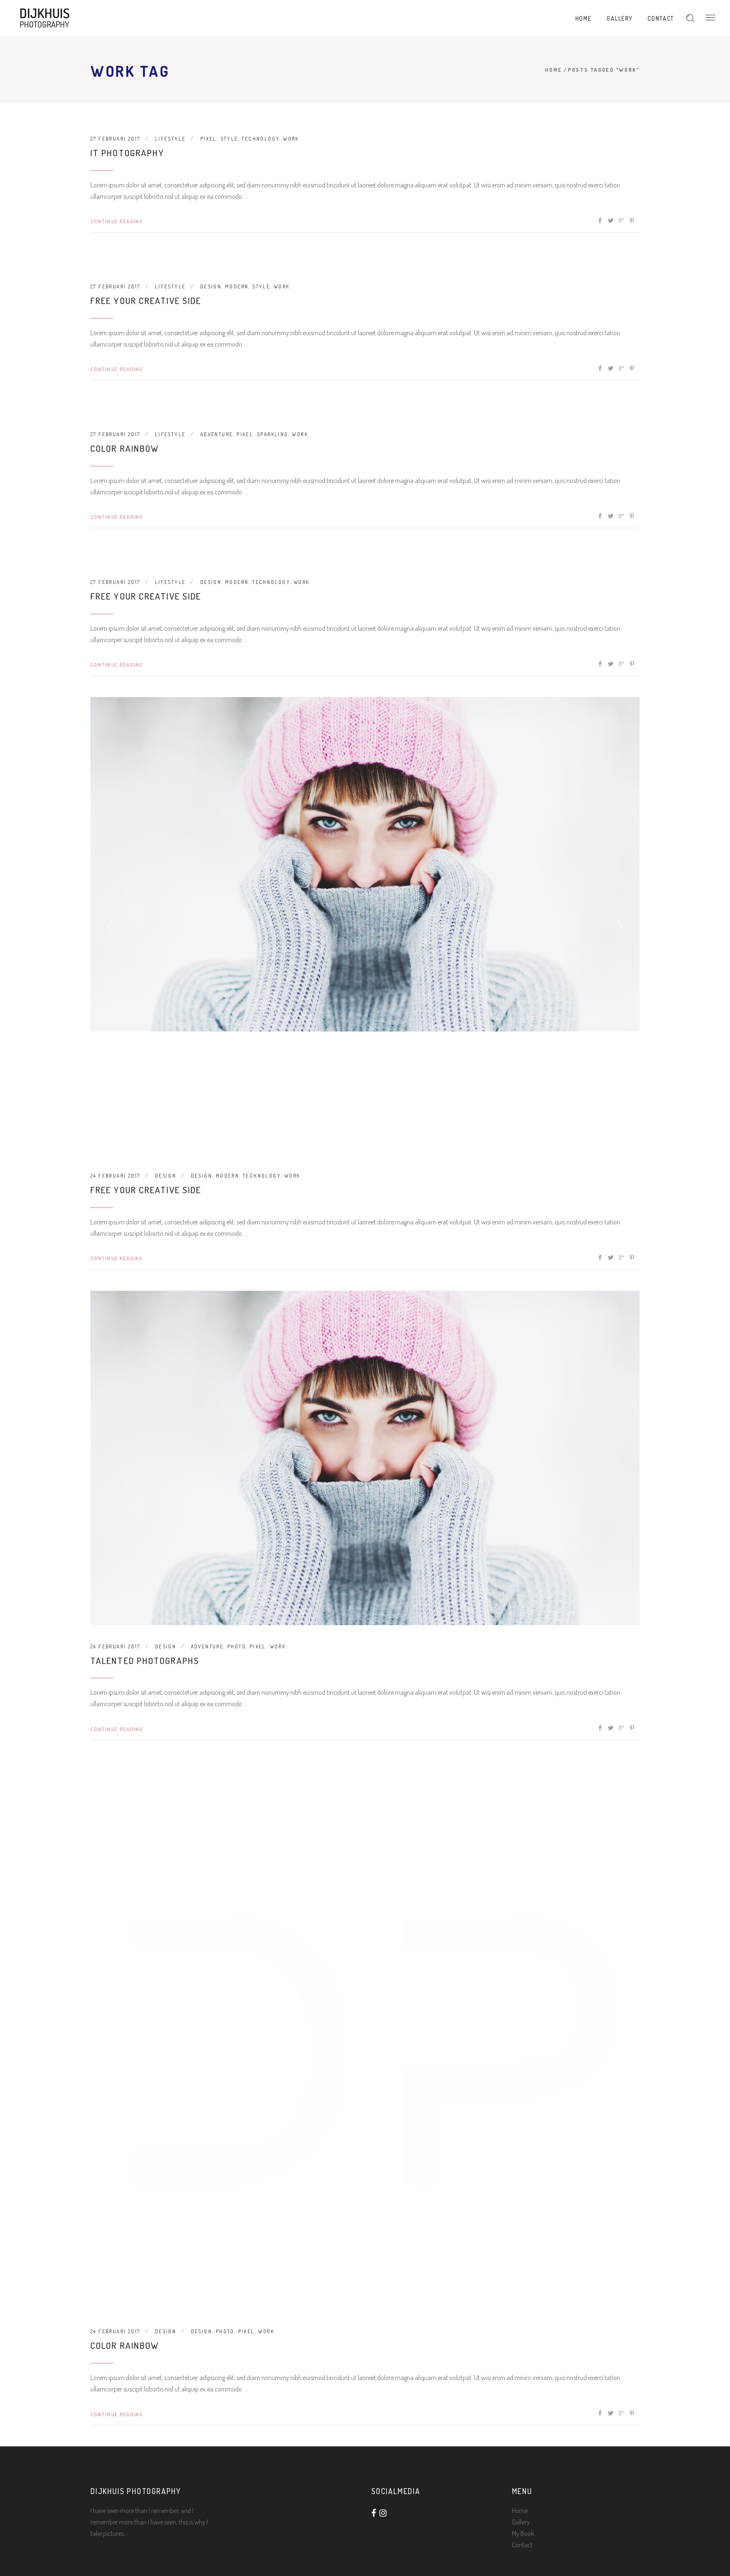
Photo (237, 1646)
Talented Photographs (145, 1660)
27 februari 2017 (115, 139)
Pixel (208, 139)
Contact (522, 2545)
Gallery (521, 2522)
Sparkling (273, 434)
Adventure (217, 434)
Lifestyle (170, 139)
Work (291, 139)
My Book (523, 2533)
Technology (260, 139)
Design (211, 286)
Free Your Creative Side (146, 300)
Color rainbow (125, 448)
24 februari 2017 (115, 1176)
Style (229, 139)
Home (554, 70)
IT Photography (127, 153)
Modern (237, 286)
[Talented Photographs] (365, 1458)
